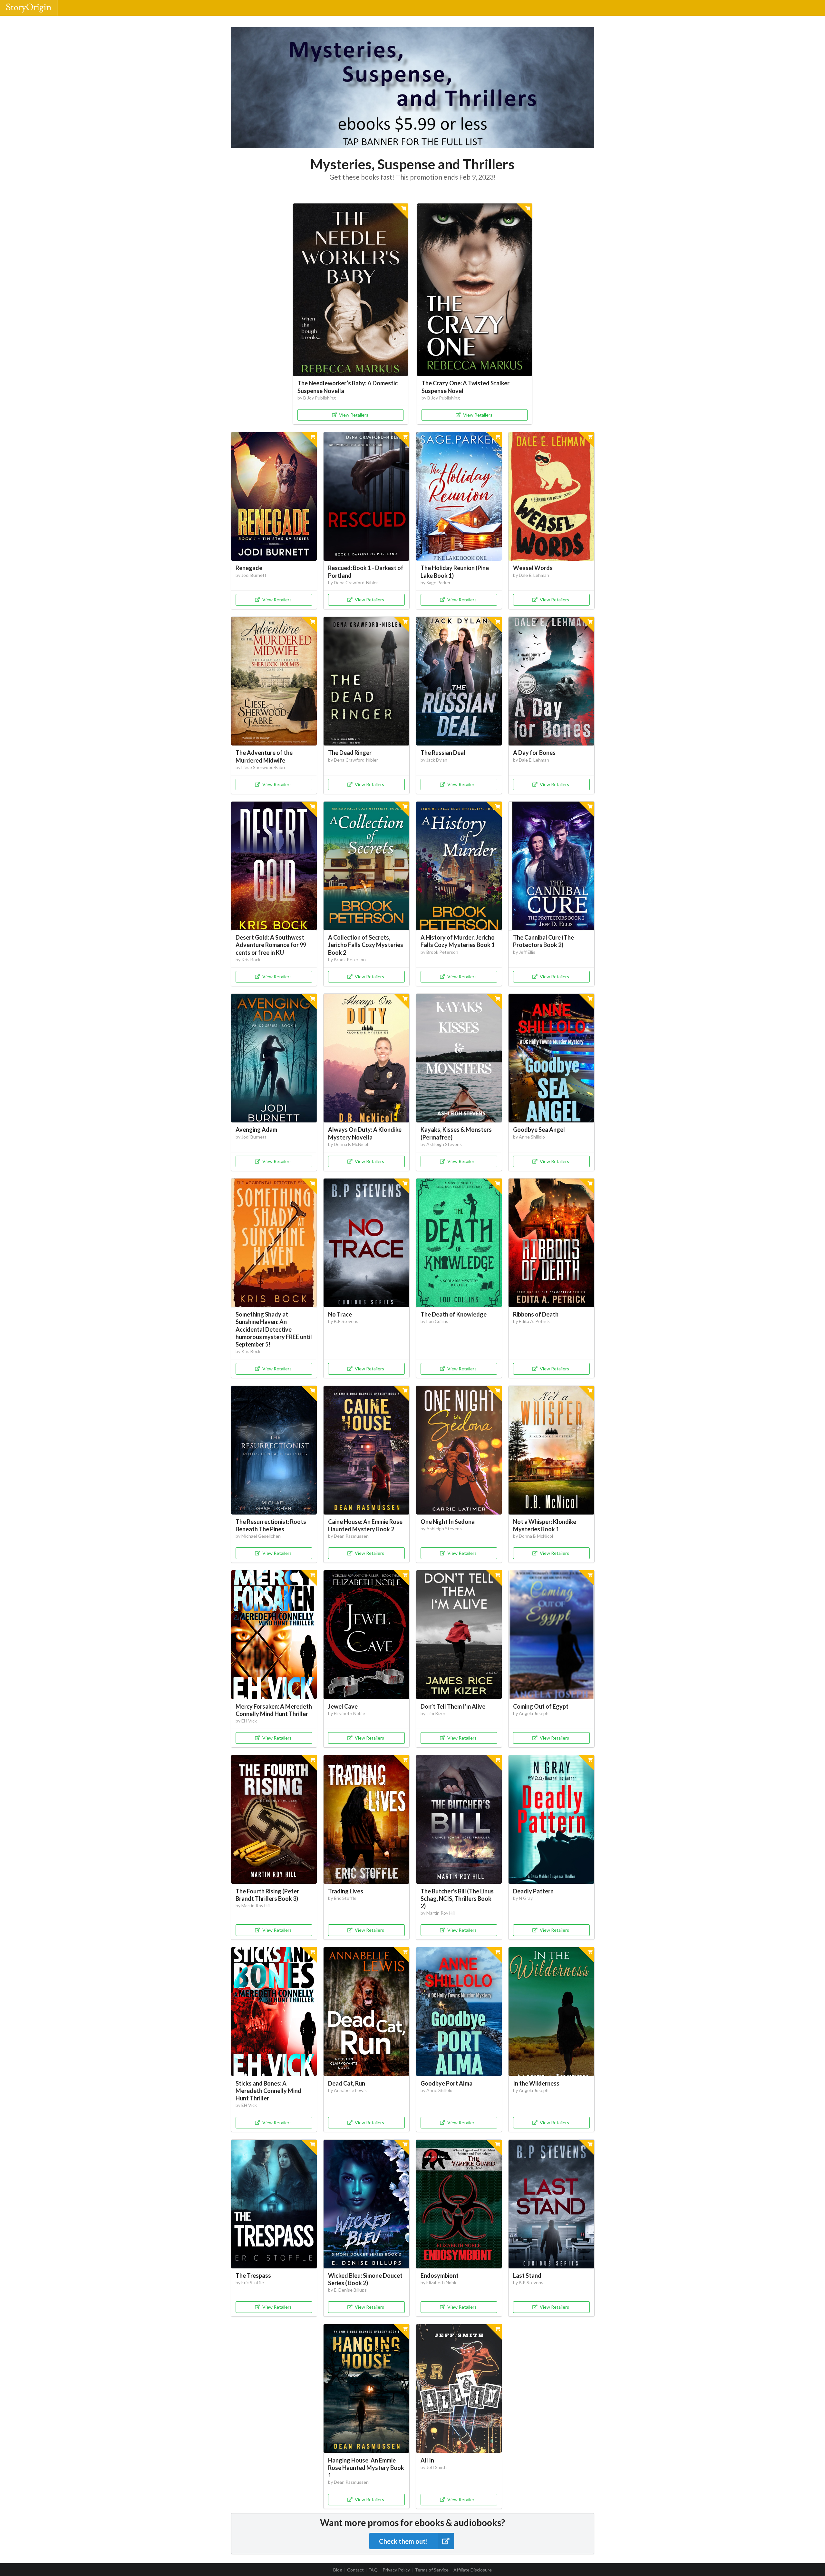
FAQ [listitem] (373, 2570)
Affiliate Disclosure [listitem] (473, 2570)
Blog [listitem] (338, 2570)
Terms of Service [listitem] (432, 2570)
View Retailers (354, 415)
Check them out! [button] (403, 2541)
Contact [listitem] (355, 2570)
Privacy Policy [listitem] (396, 2570)
